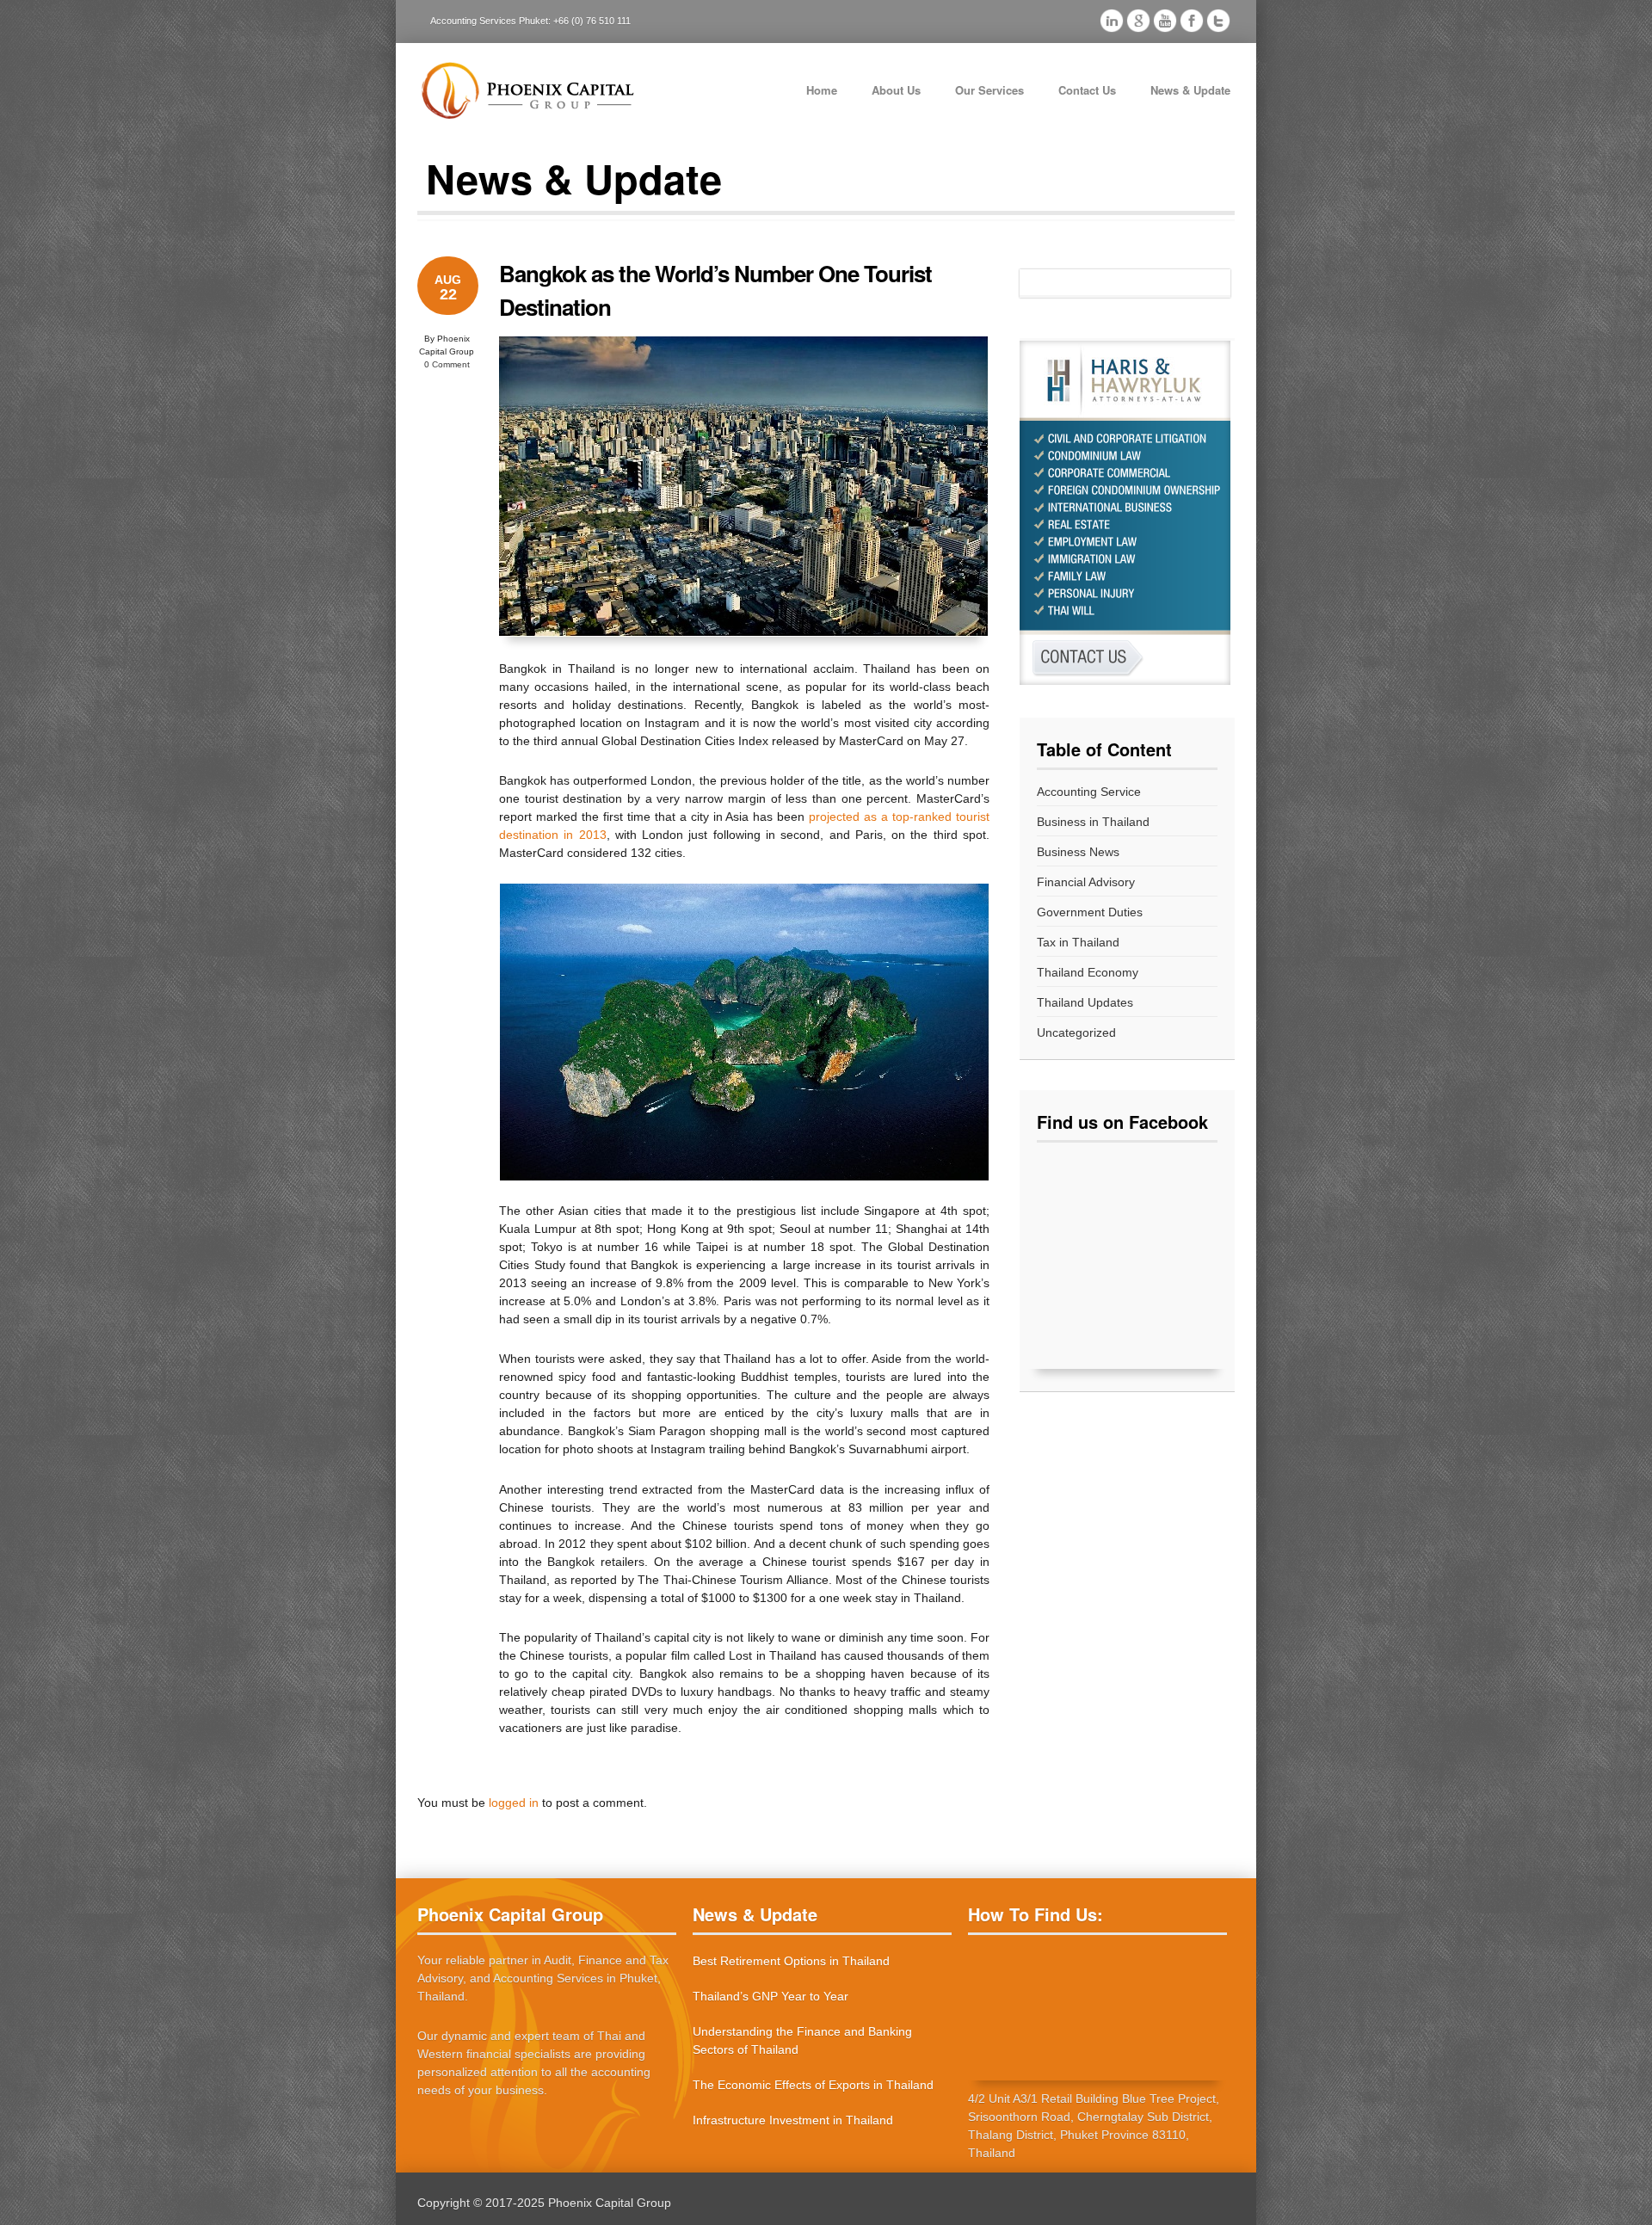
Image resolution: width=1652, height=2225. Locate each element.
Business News (1078, 852)
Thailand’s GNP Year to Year (771, 1996)
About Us (896, 90)
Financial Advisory (1086, 882)
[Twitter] (1218, 23)
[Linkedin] (1112, 23)
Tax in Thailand (1078, 942)
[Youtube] (1165, 23)
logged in (514, 1803)
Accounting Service (1089, 792)
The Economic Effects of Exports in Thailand (813, 2085)
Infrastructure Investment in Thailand (793, 2120)
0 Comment (447, 364)
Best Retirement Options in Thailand (791, 1961)
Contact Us (1087, 90)
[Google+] (1138, 23)
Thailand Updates (1085, 1002)
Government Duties (1090, 912)
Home (822, 90)
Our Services (989, 90)
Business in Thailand (1093, 822)
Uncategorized (1076, 1032)
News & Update (1190, 90)
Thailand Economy (1088, 972)
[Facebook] (1192, 23)
